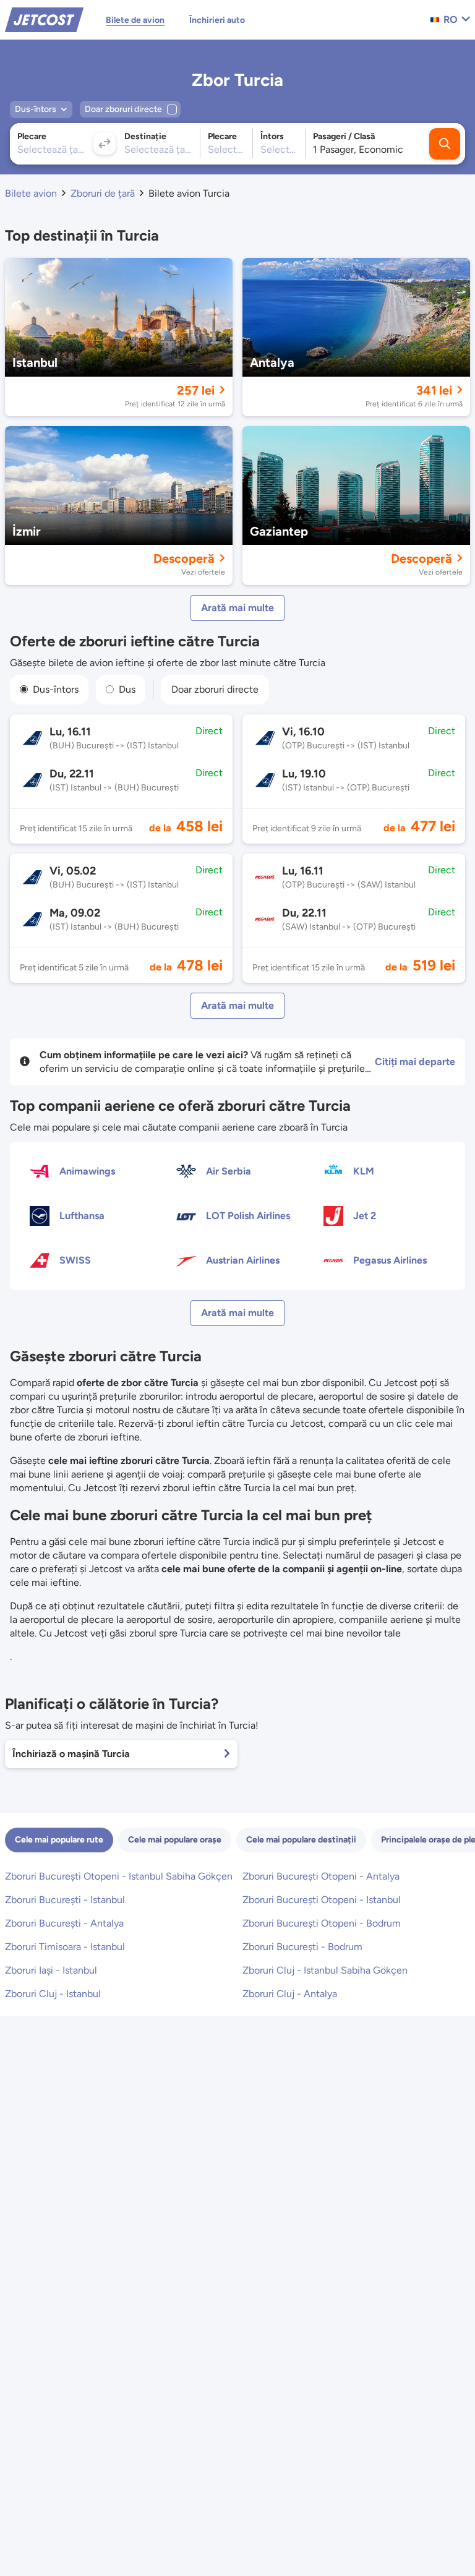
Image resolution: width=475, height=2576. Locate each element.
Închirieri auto (217, 20)
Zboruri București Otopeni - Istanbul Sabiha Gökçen (119, 1876)
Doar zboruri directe (215, 689)
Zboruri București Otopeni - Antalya (321, 1876)
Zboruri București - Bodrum (302, 1947)
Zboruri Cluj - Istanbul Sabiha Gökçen (325, 1970)
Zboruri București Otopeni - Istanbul (322, 1900)
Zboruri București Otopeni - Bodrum (322, 1923)
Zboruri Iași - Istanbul (51, 1970)
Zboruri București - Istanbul (65, 1900)
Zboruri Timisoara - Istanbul (65, 1947)
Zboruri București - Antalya (64, 1923)
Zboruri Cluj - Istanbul (53, 1994)
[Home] (44, 19)
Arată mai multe (237, 608)
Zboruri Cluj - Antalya (290, 1994)
